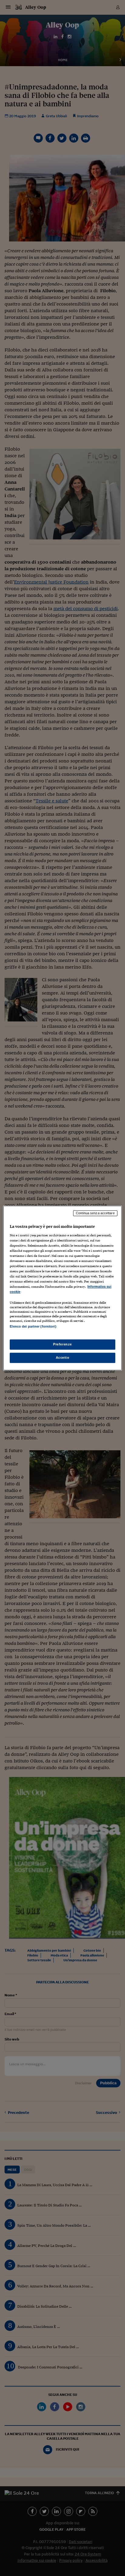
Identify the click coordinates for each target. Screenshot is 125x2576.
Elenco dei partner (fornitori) (33, 1327)
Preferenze (62, 1344)
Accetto (63, 1358)
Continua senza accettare (95, 1213)
